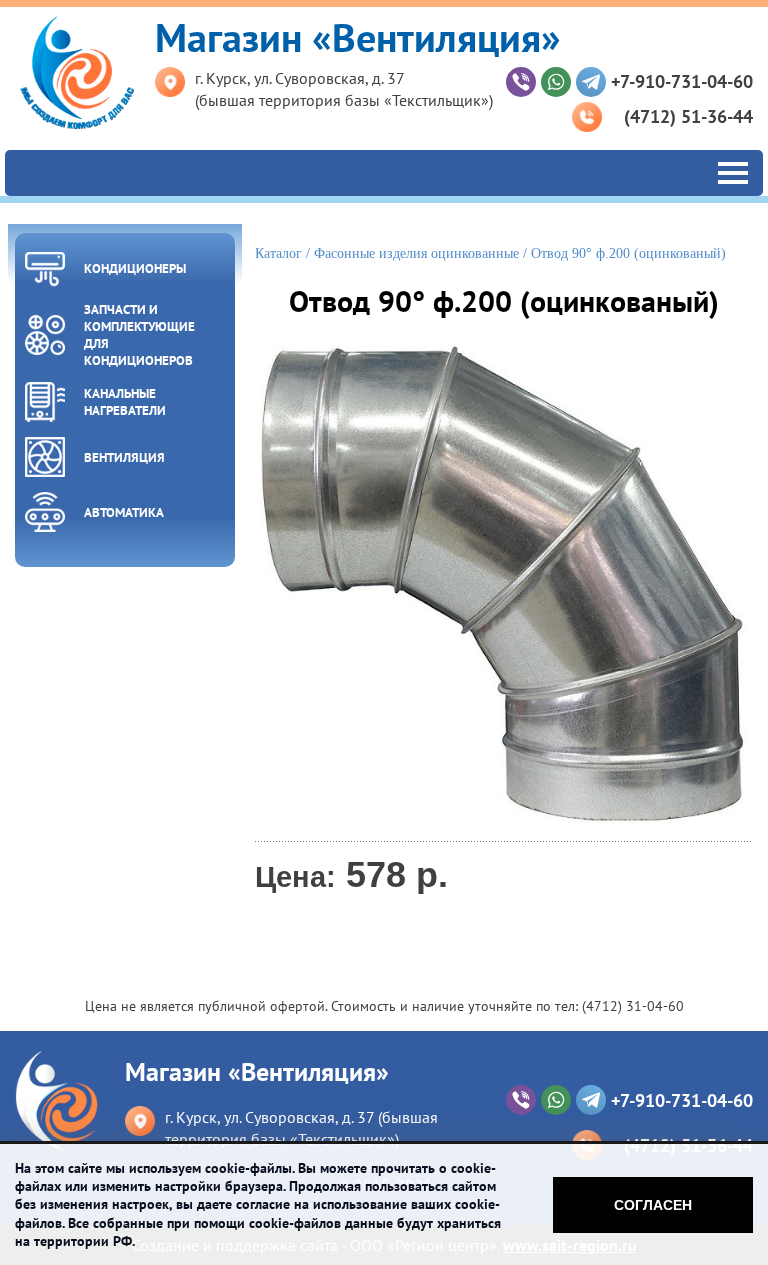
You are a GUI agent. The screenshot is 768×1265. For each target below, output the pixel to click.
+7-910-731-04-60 (682, 81)
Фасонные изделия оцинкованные (416, 253)
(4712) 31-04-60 (633, 1006)
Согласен (653, 1205)
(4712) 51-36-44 (688, 116)
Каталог (278, 253)
